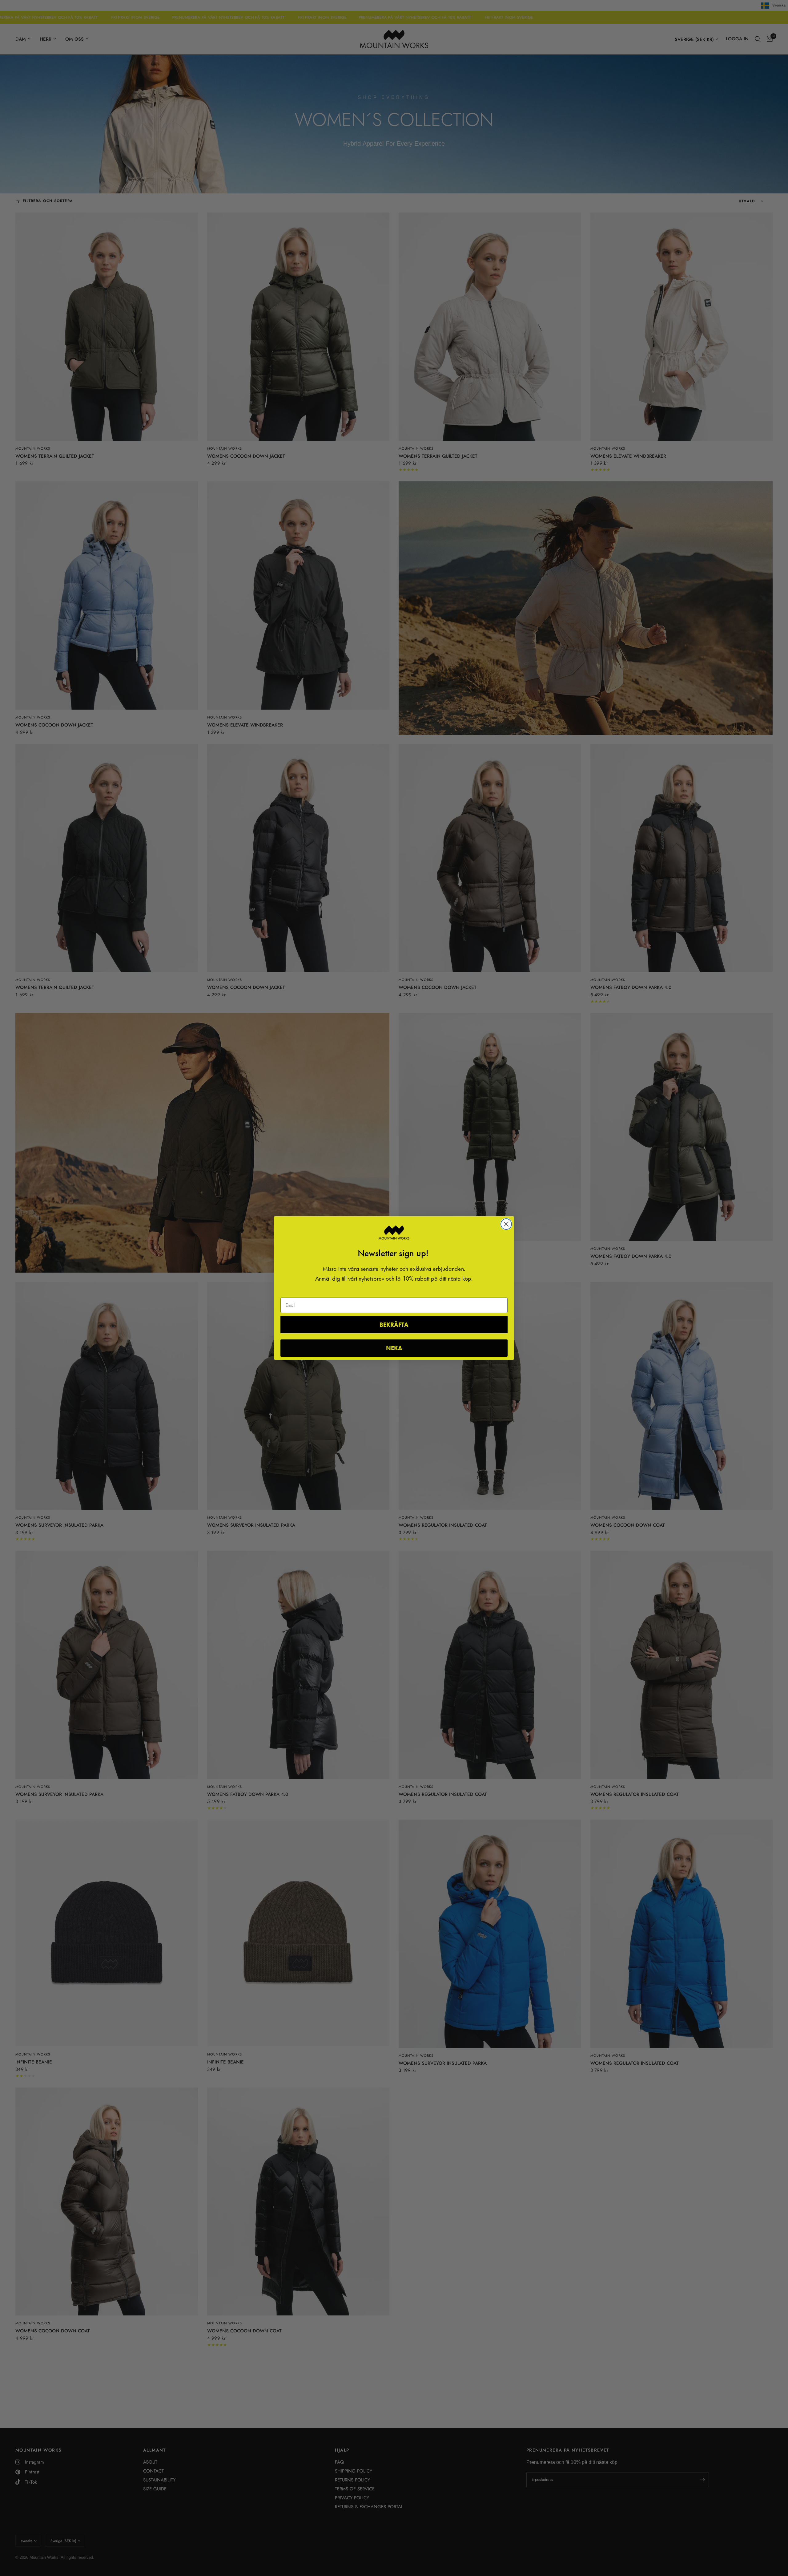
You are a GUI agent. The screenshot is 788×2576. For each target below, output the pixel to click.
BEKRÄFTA (394, 1325)
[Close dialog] (506, 1224)
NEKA (394, 1348)
